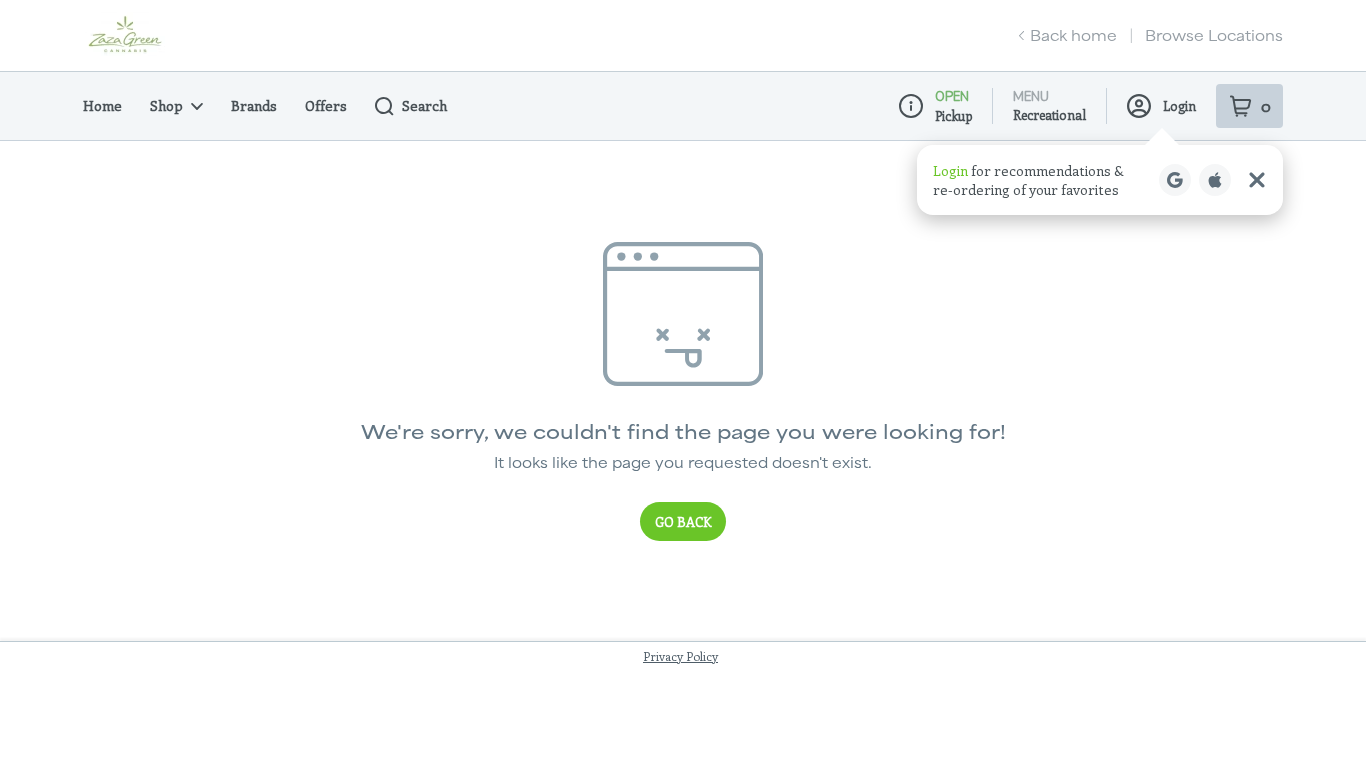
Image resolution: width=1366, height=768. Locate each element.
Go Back (683, 521)
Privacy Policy (680, 656)
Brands (254, 105)
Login (1179, 105)
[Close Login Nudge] (1257, 180)
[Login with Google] (1175, 180)
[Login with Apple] (1215, 180)
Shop (166, 105)
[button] (1100, 180)
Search (424, 105)
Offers (326, 105)
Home (102, 105)
